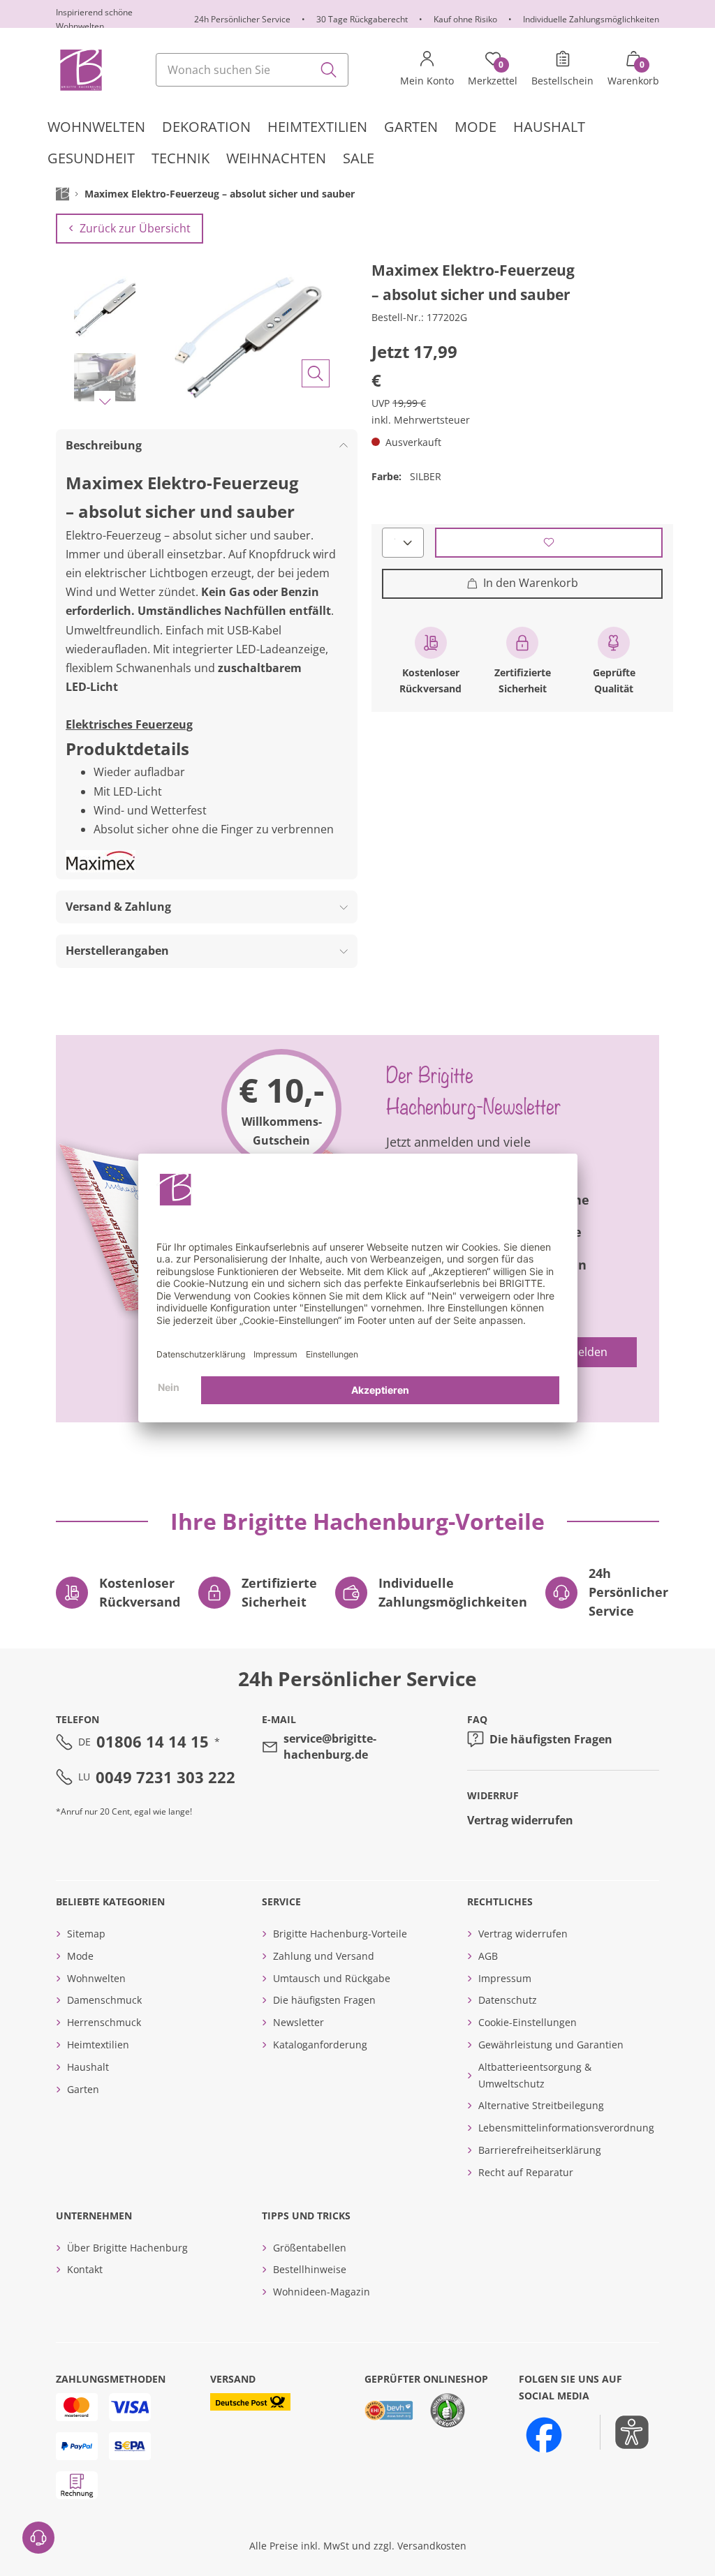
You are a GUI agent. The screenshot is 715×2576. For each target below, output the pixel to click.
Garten (83, 2089)
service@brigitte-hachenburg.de (330, 1746)
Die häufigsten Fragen (551, 1739)
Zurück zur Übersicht (135, 228)
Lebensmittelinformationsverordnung (566, 2128)
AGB (488, 1956)
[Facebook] (544, 2435)
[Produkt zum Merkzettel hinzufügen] (549, 543)
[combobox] (252, 70)
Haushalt (88, 2067)
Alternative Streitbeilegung (541, 2105)
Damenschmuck (104, 2000)
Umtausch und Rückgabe (332, 1978)
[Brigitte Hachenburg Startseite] (80, 70)
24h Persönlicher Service (242, 19)
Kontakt (85, 2269)
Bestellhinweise (310, 2269)
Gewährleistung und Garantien (551, 2045)
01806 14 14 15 (153, 1741)
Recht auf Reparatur (526, 2172)
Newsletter (298, 2022)
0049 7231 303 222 (165, 1777)
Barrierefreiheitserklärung (540, 2150)
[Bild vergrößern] (316, 373)
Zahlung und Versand (324, 1956)
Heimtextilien (98, 2045)
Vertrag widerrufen (520, 1820)
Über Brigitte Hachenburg (127, 2248)
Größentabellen (310, 2248)
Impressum (505, 1978)
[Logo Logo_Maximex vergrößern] (101, 861)
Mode (80, 1956)
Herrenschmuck (104, 2022)
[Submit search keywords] (329, 70)
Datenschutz (508, 2000)
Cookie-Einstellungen (528, 2022)
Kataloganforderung (320, 2045)
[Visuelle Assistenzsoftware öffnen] (625, 2432)
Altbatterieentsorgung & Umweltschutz (535, 2075)
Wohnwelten (96, 1978)
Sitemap (86, 1934)
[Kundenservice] (38, 2538)
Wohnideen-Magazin (322, 2292)
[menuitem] (96, 127)
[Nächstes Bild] (105, 401)
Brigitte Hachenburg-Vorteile (340, 1934)
